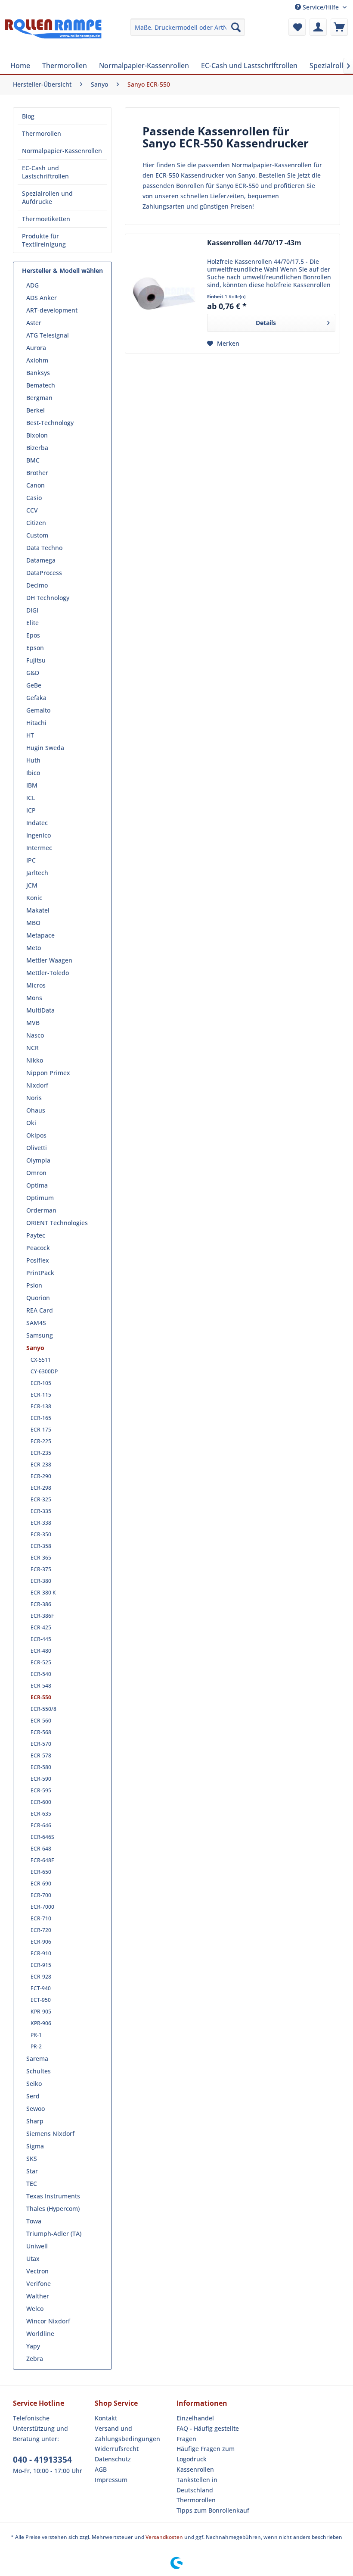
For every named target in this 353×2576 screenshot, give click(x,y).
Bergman (39, 398)
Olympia (38, 1160)
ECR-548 (41, 1686)
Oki (31, 1123)
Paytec (36, 1235)
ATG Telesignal (48, 335)
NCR (33, 1048)
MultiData (40, 1010)
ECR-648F (42, 1860)
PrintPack (40, 1273)
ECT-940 (41, 1988)
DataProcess (44, 573)
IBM (32, 785)
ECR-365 (41, 1558)
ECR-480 (41, 1651)
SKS (32, 2159)
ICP (31, 810)
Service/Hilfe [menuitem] (321, 7)
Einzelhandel (195, 2418)
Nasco (35, 1035)
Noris (34, 1098)
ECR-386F (42, 1616)
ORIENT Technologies (57, 1223)
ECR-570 (41, 1744)
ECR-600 (41, 1802)
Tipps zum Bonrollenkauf (213, 2510)
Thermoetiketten (46, 219)
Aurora (36, 348)
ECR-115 (41, 1395)
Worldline (40, 2334)
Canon (36, 485)
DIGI (32, 610)
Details (266, 323)
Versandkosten (164, 2537)
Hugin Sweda (45, 748)
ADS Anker (42, 298)
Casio (34, 498)
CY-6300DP (44, 1371)
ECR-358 (41, 1546)
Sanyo (35, 1348)
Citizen (36, 523)
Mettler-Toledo (48, 973)
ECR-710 (41, 1918)
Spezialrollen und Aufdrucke (47, 197)
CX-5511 (41, 1360)
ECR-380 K (43, 1593)
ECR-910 (41, 1953)
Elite (33, 623)
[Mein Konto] (318, 27)
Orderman (41, 1210)
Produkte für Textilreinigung (44, 240)
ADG (33, 285)
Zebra (35, 2359)
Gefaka (36, 698)
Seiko (34, 2084)
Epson (35, 648)
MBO (33, 923)
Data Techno (44, 548)
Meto (34, 948)
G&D (33, 673)
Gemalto (38, 710)
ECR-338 (41, 1523)
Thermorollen (42, 133)
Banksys (38, 373)
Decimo (37, 585)
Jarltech (37, 873)
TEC (32, 2184)
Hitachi (36, 723)
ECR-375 (41, 1569)
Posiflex (38, 1260)
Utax (33, 2259)
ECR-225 (41, 1441)
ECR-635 (41, 1814)
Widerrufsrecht (117, 2449)
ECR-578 (41, 1755)
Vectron (37, 2271)
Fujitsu (36, 660)
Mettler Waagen (49, 960)
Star (32, 2171)
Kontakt (106, 2418)
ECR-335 (41, 1511)
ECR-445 (41, 1639)
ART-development (52, 310)
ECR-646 (41, 1825)
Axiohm (37, 360)
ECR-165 (41, 1418)
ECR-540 (41, 1674)
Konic (34, 898)
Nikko (35, 1060)
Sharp (35, 2121)
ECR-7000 (42, 1907)
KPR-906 (41, 2023)
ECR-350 (41, 1534)
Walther (38, 2296)
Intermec (39, 848)
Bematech (41, 385)
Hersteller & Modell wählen (62, 270)
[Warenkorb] (339, 27)
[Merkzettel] (297, 27)
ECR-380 (41, 1581)
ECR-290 (41, 1476)
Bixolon (37, 435)
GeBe (34, 685)
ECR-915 (41, 1965)
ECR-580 (41, 1767)
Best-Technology (50, 423)
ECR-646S (42, 1837)
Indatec (37, 823)
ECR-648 (41, 1849)
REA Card (40, 1310)
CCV (32, 510)
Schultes (39, 2071)
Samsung (40, 1335)
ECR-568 (41, 1732)
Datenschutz (113, 2459)
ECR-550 (41, 1697)
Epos (33, 635)
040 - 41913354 (42, 2460)
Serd (33, 2096)
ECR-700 (41, 1895)
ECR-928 (41, 1977)
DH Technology (48, 598)
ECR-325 (41, 1499)
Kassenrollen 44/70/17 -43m (254, 243)
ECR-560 (41, 1721)
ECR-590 (41, 1779)
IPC (31, 860)
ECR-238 (41, 1465)
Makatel (38, 910)
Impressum (111, 2480)
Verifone (39, 2284)
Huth (33, 760)
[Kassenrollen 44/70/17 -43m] (164, 294)
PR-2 (36, 2046)
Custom (37, 535)
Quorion (38, 1298)
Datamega (41, 560)
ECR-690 (41, 1884)
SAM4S (36, 1323)
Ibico (33, 773)
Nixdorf (37, 1085)
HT (30, 735)
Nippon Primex (48, 1073)
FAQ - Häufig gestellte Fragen (208, 2434)
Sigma (35, 2146)
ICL (31, 798)
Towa (34, 2221)
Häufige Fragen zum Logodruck (206, 2454)
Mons (34, 998)
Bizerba (37, 448)
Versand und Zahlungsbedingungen (127, 2434)
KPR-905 (41, 2012)
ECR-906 (41, 1942)
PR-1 (36, 2035)
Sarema (37, 2059)
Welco (35, 2309)
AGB (101, 2469)
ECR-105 (41, 1383)
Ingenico (39, 835)
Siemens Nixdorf (50, 2134)
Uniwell (37, 2246)
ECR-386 (41, 1604)
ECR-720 (41, 1930)
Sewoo (36, 2109)
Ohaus (36, 1110)
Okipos (36, 1135)
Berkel (36, 410)
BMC (33, 460)
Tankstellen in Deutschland (197, 2485)
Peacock (38, 1248)
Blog (28, 116)
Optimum (40, 1198)
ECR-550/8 (43, 1709)
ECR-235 (41, 1453)
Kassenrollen (195, 2469)
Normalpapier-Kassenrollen (62, 151)
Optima (37, 1185)
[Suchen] (236, 27)
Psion (34, 1285)
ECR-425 (41, 1627)
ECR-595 (41, 1790)
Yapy (33, 2346)
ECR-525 (41, 1662)
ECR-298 (41, 1488)
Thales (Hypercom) (53, 2209)
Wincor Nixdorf (48, 2321)
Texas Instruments (53, 2196)
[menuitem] (188, 27)
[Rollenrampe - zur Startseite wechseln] (53, 36)
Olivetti (37, 1148)
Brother (37, 473)
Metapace (40, 935)
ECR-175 (41, 1430)
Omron (36, 1173)
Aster (34, 323)
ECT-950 (41, 2000)
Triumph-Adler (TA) (54, 2234)
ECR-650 (41, 1872)
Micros (36, 985)
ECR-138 (41, 1406)
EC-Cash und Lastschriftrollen (45, 172)
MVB (33, 1023)
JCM (32, 885)
